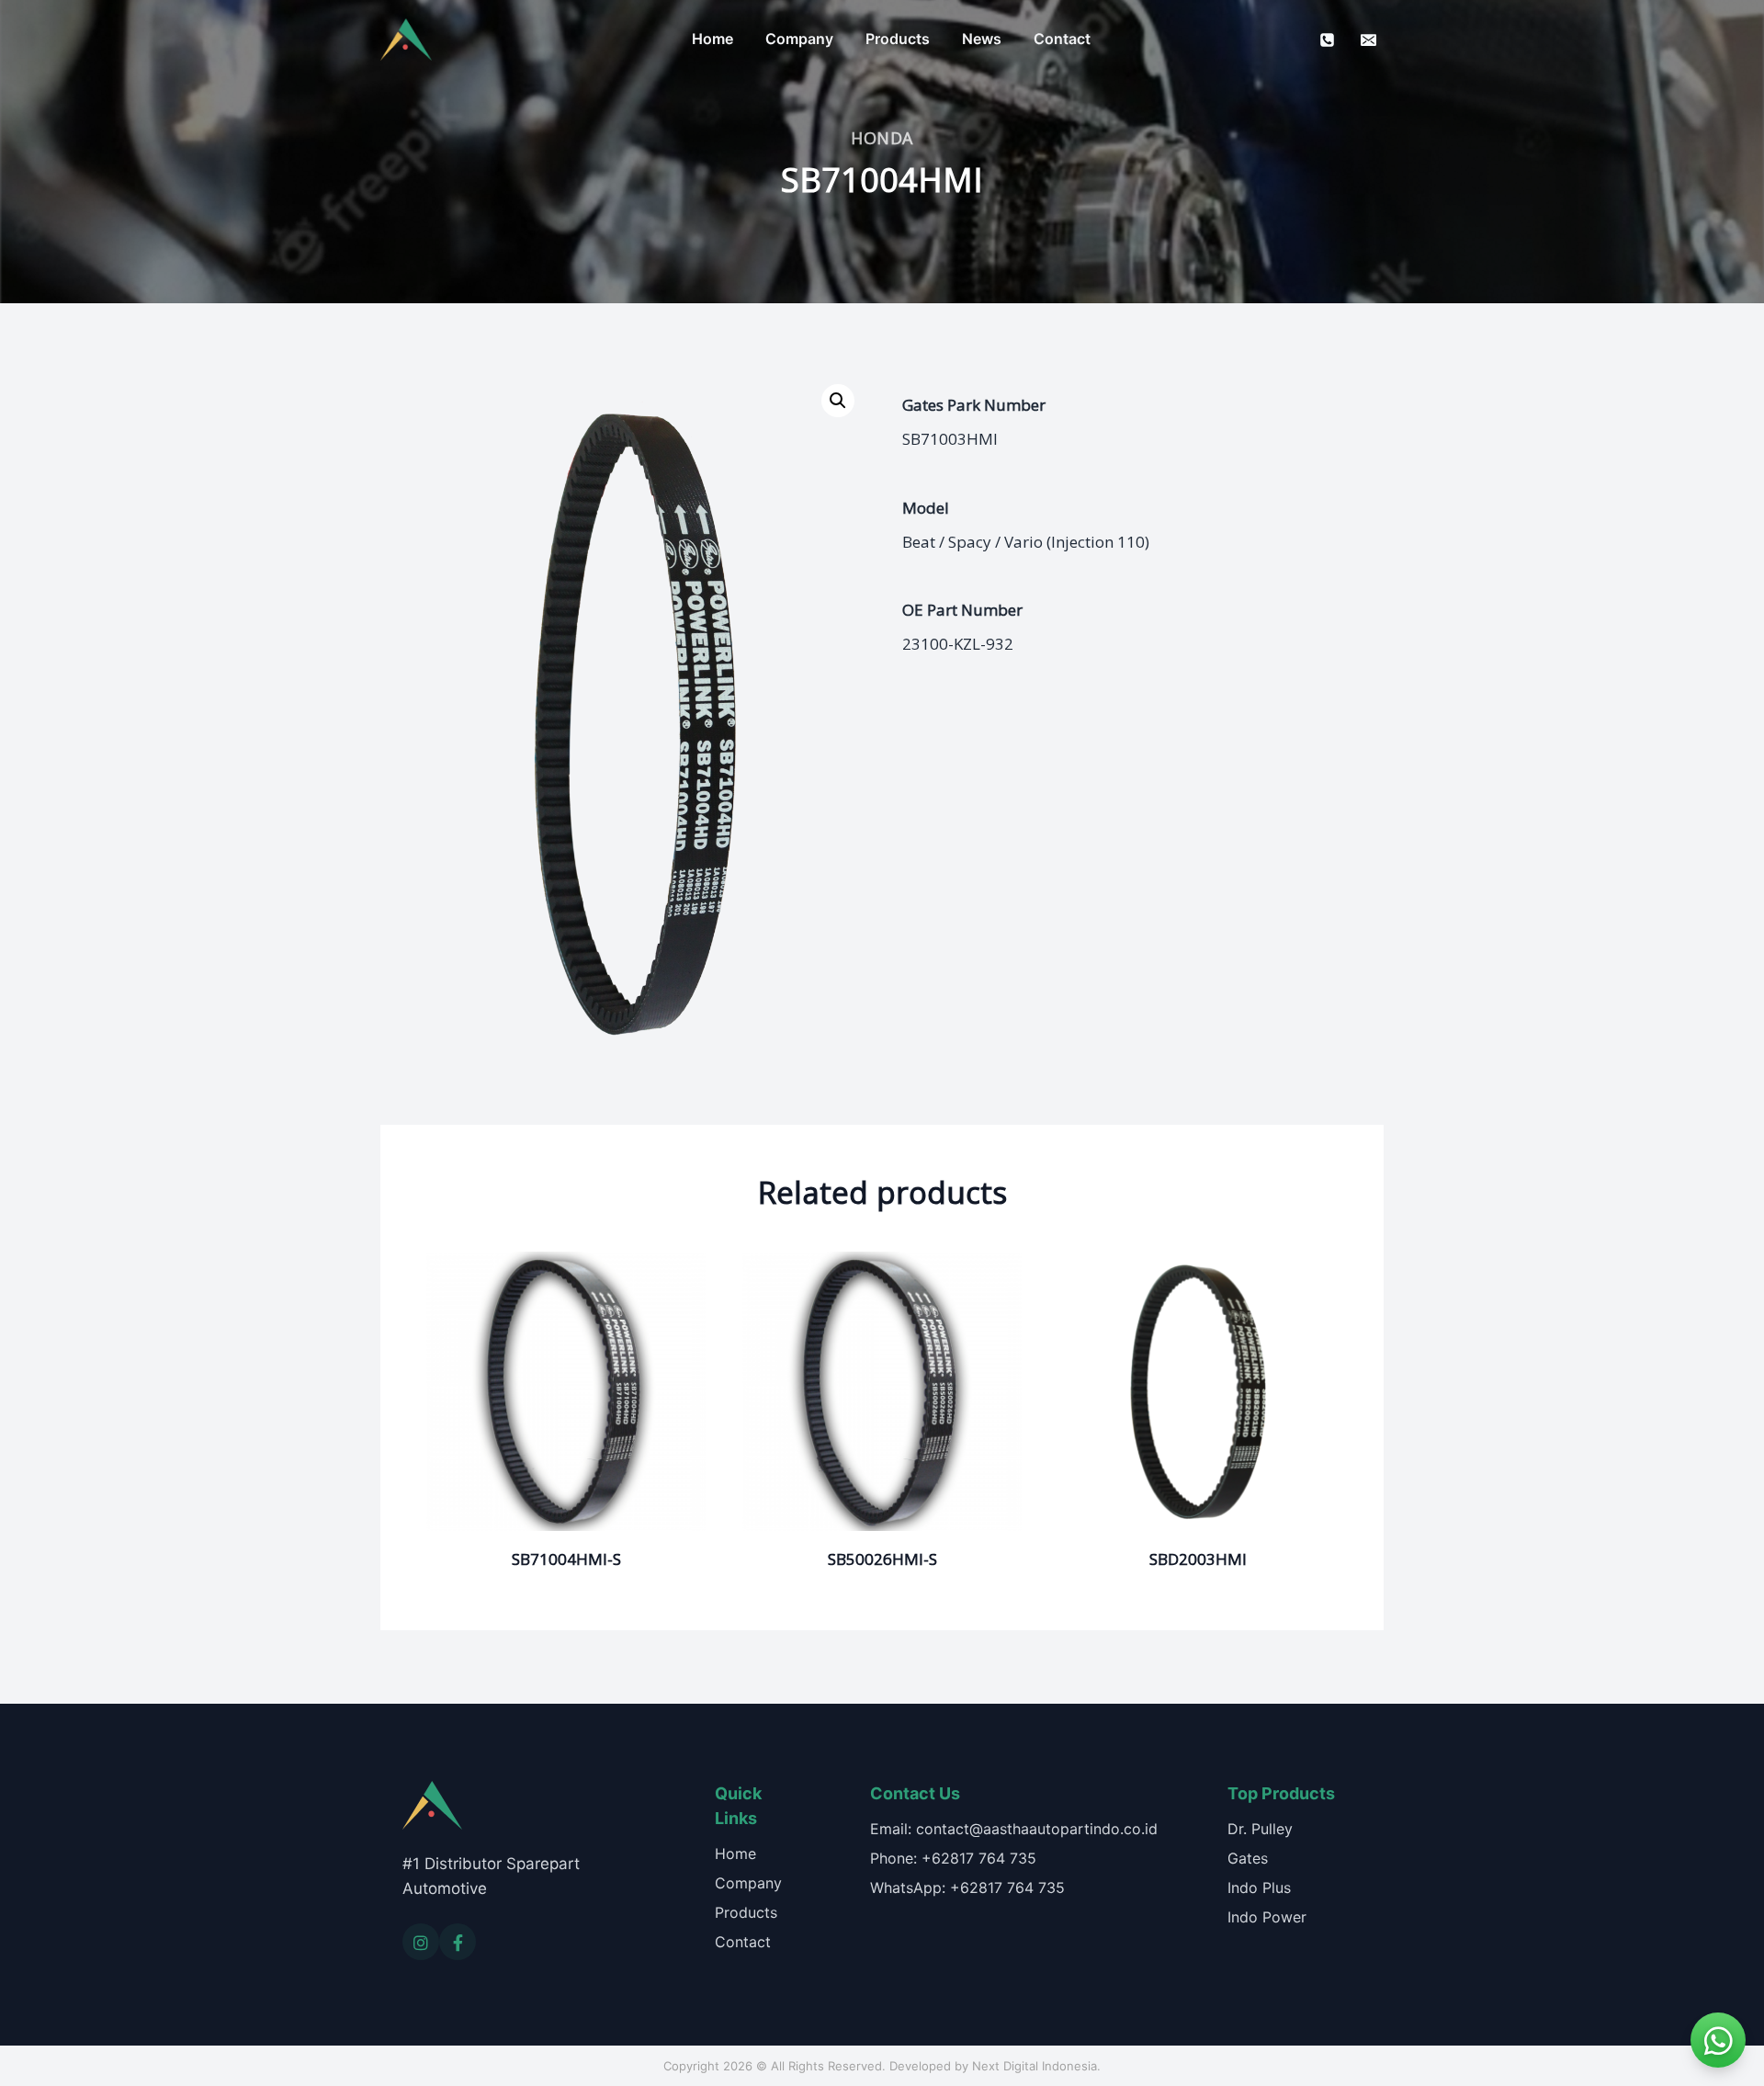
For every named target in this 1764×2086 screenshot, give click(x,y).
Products (898, 39)
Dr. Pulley (1260, 1829)
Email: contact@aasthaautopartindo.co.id (1014, 1829)
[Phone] (1328, 40)
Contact (1062, 39)
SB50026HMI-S (882, 1559)
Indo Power (1267, 1917)
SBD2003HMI (1198, 1559)
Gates (1248, 1858)
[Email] (1368, 40)
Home (712, 39)
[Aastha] (406, 40)
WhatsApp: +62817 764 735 (967, 1888)
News (982, 39)
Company (799, 39)
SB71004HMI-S (566, 1559)
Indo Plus (1259, 1888)
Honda (882, 138)
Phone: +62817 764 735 (953, 1858)
